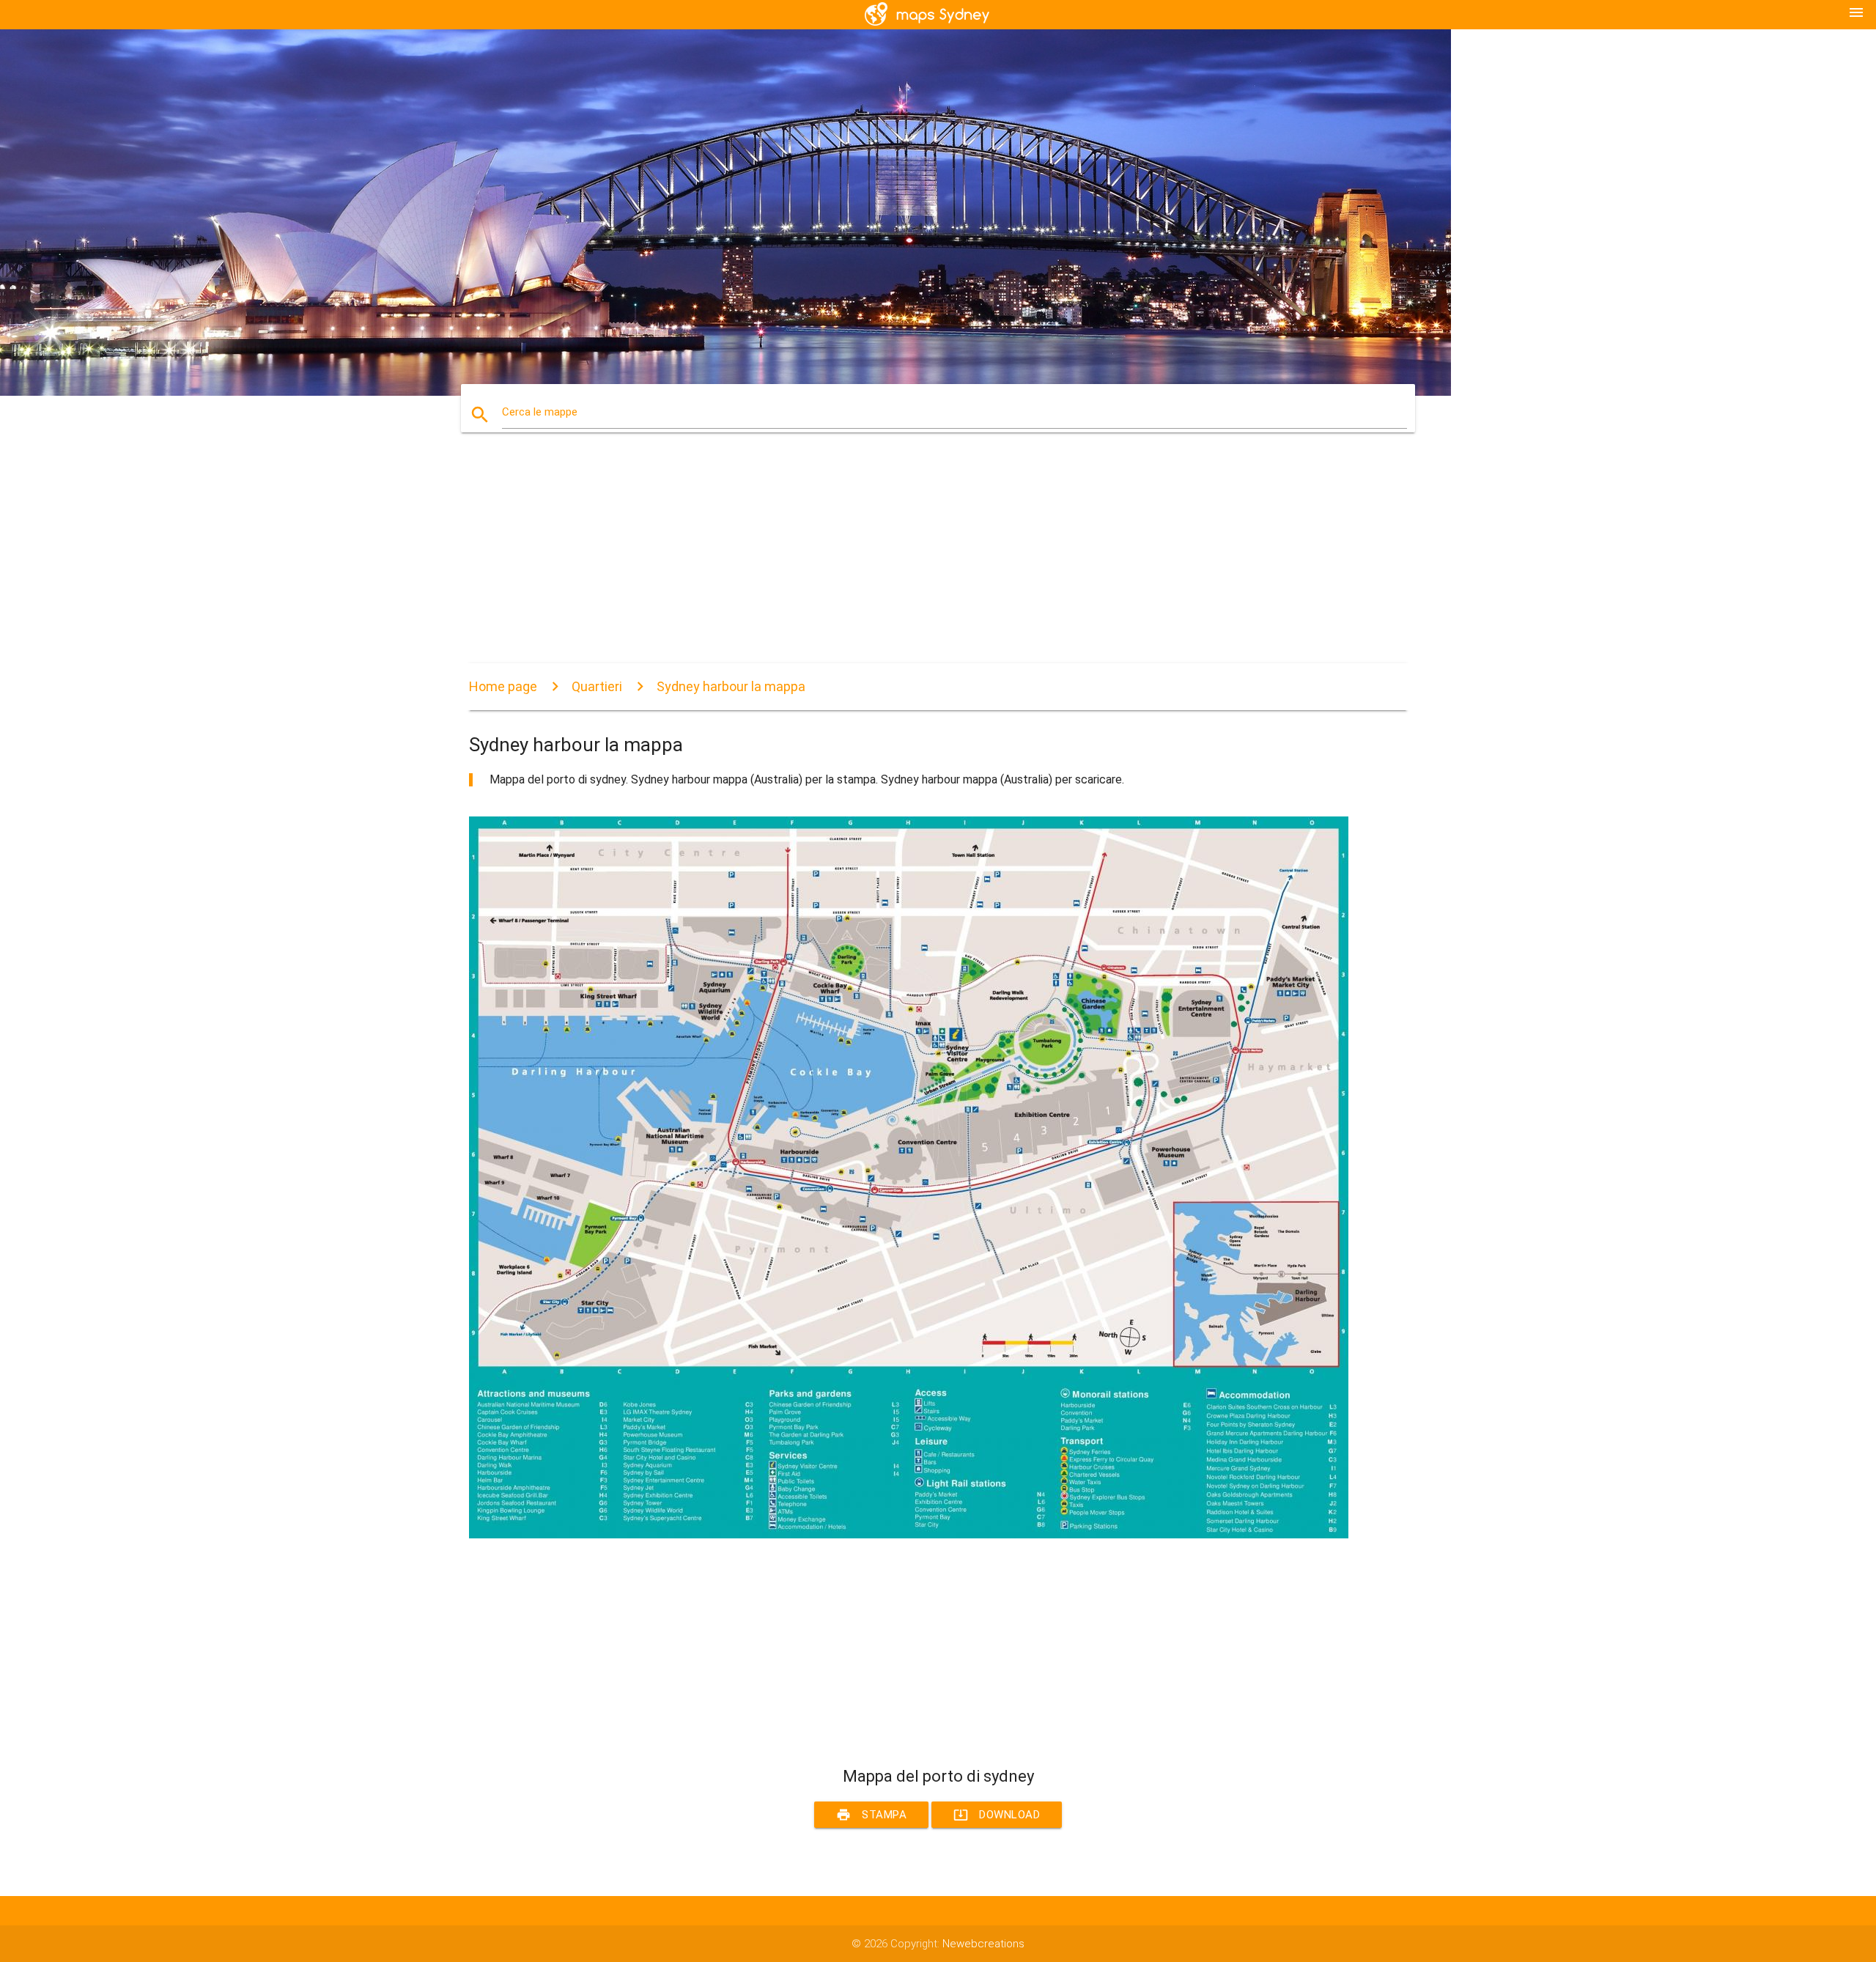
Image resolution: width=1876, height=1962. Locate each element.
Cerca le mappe (540, 412)
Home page (503, 686)
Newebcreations (983, 1944)
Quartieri (597, 686)
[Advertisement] (909, 561)
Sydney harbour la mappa (731, 686)
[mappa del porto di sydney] (909, 1535)
